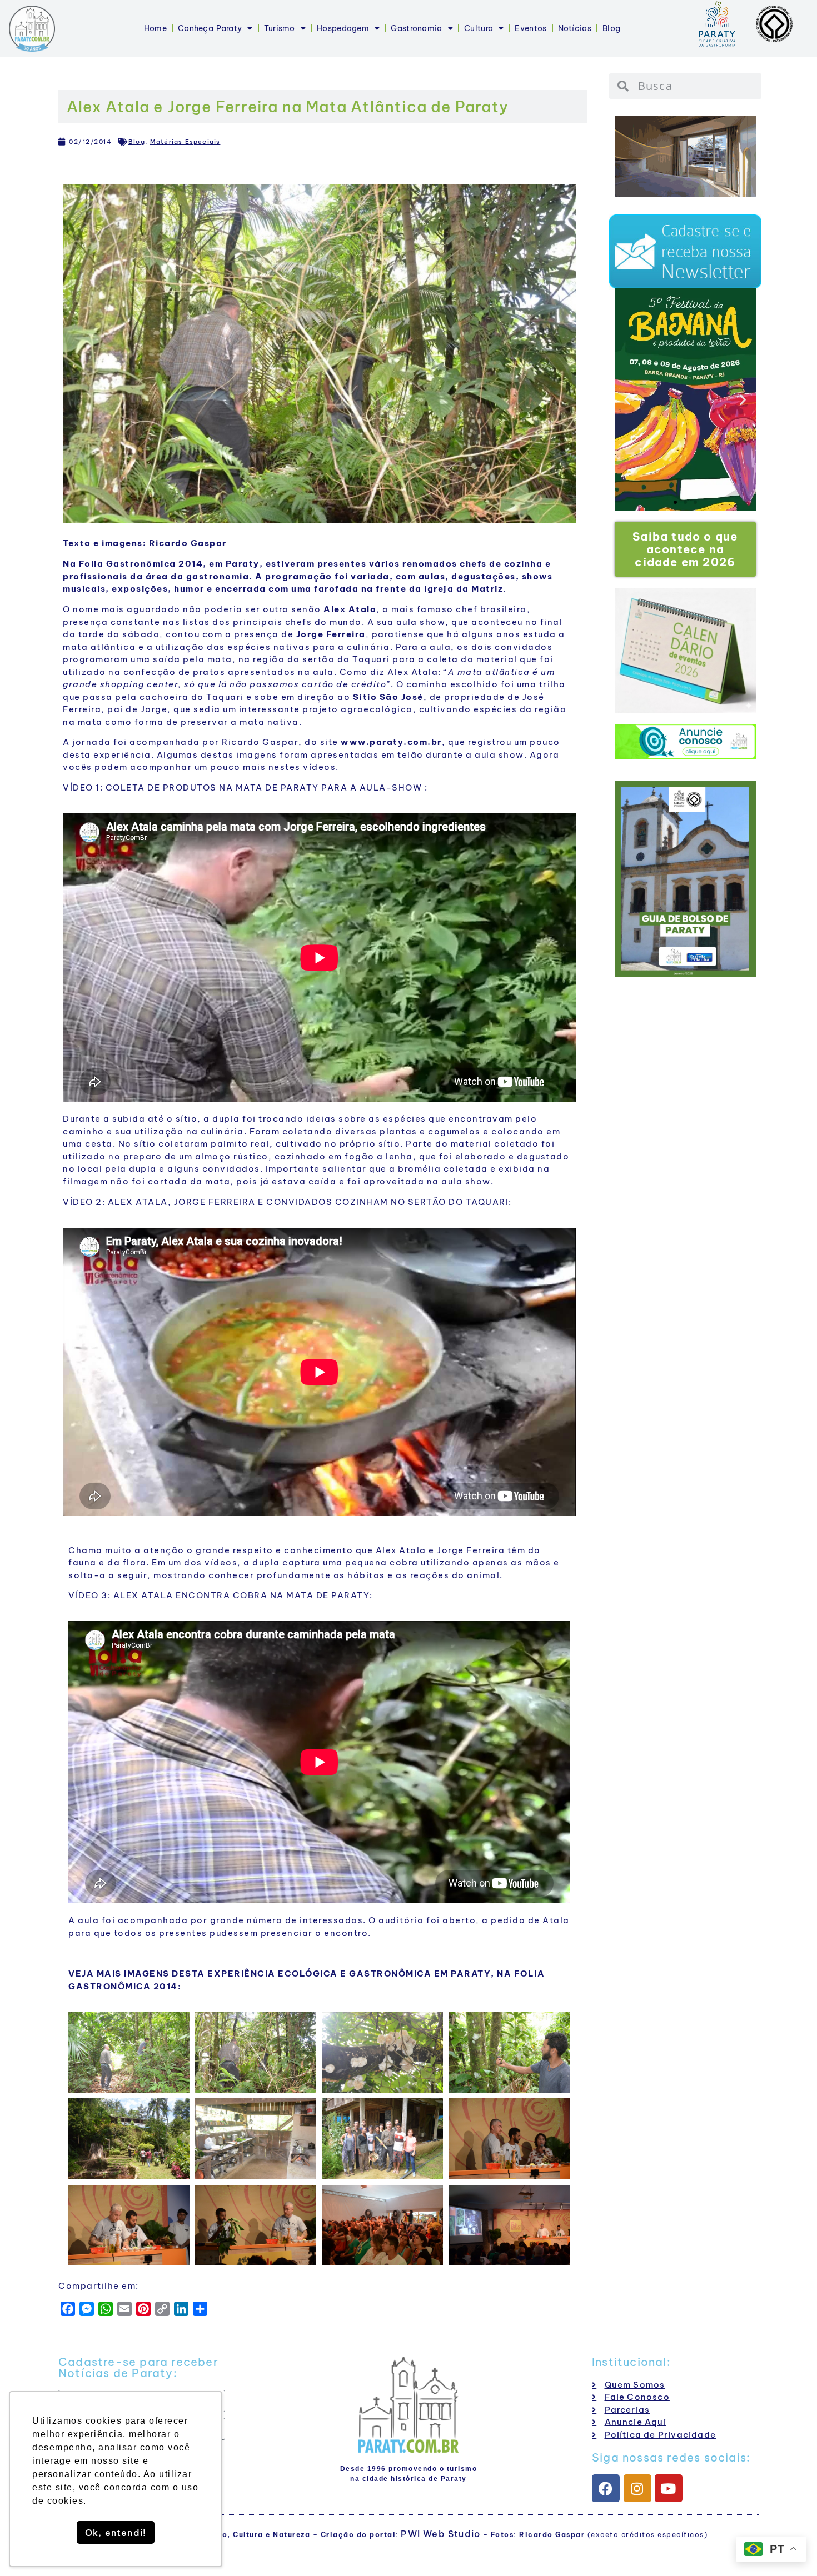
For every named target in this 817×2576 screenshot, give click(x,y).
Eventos (530, 28)
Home (155, 28)
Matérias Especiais (185, 142)
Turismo (280, 28)
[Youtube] (669, 2488)
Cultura (479, 28)
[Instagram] (637, 2488)
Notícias (575, 28)
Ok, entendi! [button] (116, 2533)
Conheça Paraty (210, 28)
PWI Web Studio (440, 2534)
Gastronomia (416, 28)
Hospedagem (343, 28)
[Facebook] (606, 2488)
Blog (611, 28)
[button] (628, 399)
